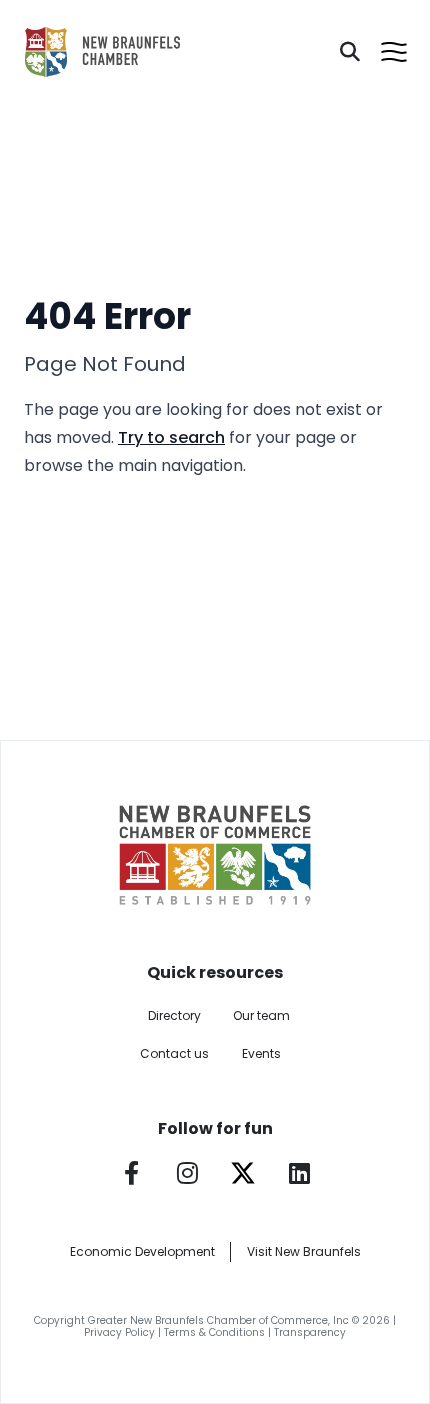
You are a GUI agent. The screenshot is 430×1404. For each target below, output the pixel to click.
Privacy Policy (119, 1332)
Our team (261, 1015)
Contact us (174, 1053)
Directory (174, 1015)
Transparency (310, 1332)
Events (261, 1053)
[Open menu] (394, 52)
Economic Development (142, 1251)
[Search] (350, 52)
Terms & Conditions (214, 1332)
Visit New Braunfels (304, 1251)
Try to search (171, 437)
